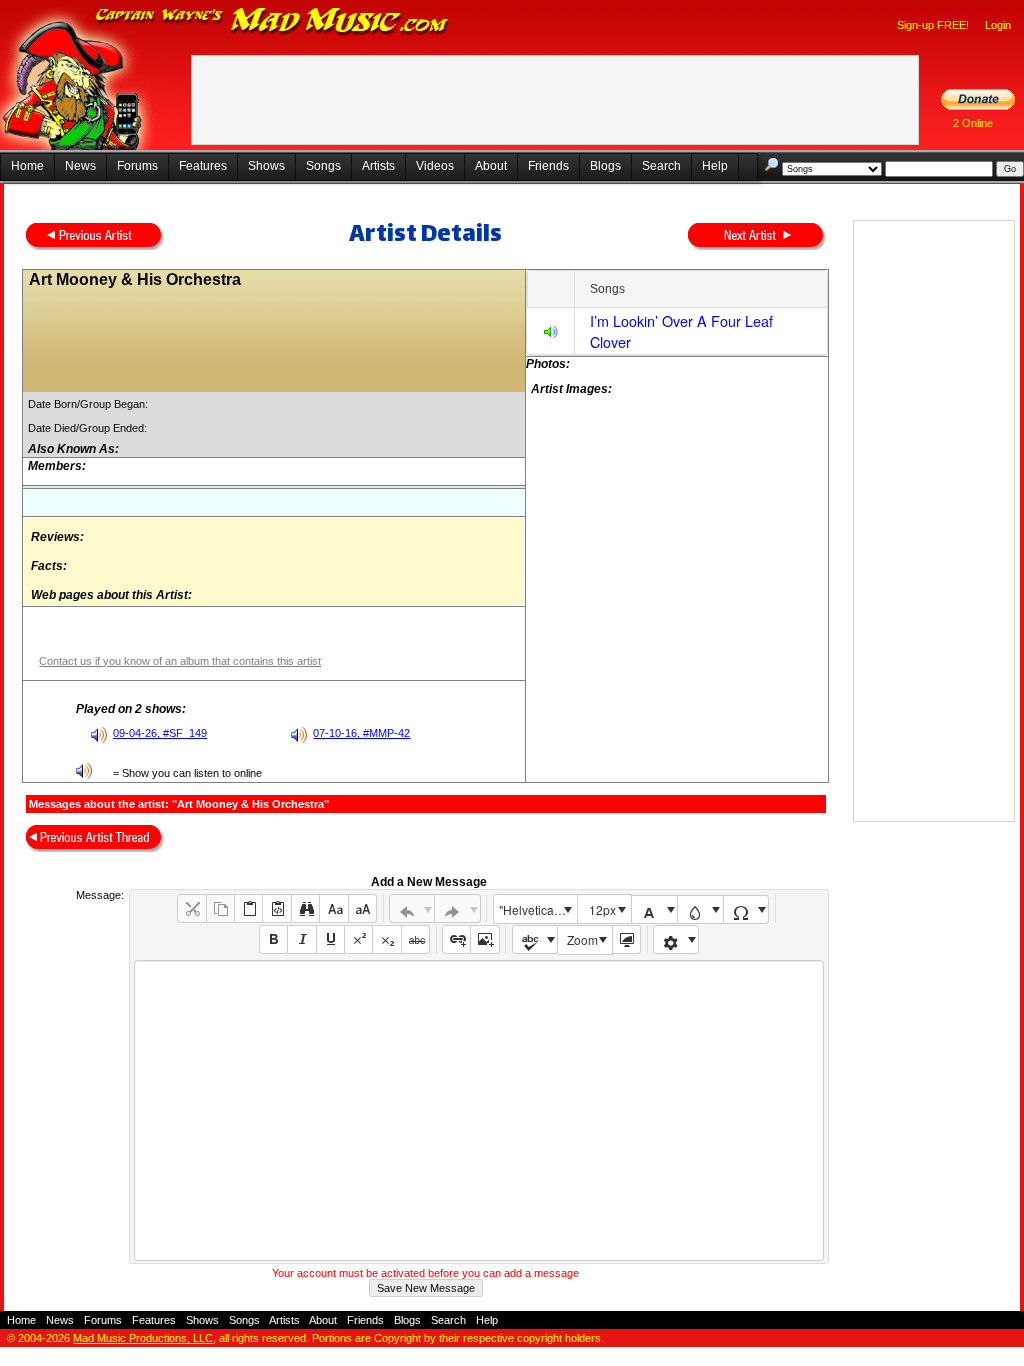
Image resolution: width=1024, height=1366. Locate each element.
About (491, 166)
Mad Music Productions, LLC (143, 1338)
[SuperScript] (358, 939)
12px (602, 909)
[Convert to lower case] (333, 908)
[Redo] (457, 908)
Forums (137, 166)
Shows (266, 166)
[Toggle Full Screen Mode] (626, 939)
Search (661, 166)
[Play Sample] (551, 334)
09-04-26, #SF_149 (160, 733)
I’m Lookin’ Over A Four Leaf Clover (681, 331)
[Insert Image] (484, 939)
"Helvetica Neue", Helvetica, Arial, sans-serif (538, 909)
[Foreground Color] (654, 909)
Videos (435, 166)
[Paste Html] (276, 908)
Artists (378, 166)
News (80, 166)
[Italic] (301, 939)
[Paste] (248, 908)
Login (998, 25)
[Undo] (412, 908)
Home (27, 166)
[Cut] (191, 908)
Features (203, 166)
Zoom (582, 939)
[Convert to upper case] (362, 908)
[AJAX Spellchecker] (535, 939)
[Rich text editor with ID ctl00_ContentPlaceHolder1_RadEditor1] (478, 1110)
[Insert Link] (456, 939)
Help (715, 166)
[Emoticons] (676, 939)
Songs (323, 166)
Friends (548, 166)
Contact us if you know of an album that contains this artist (180, 661)
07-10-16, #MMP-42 (361, 733)
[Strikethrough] (415, 939)
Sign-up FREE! (933, 25)
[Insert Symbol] (746, 909)
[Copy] (220, 908)
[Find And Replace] (305, 908)
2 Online (973, 123)
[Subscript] (386, 939)
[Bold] (273, 939)
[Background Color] (700, 909)
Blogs (605, 166)
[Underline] (330, 939)
